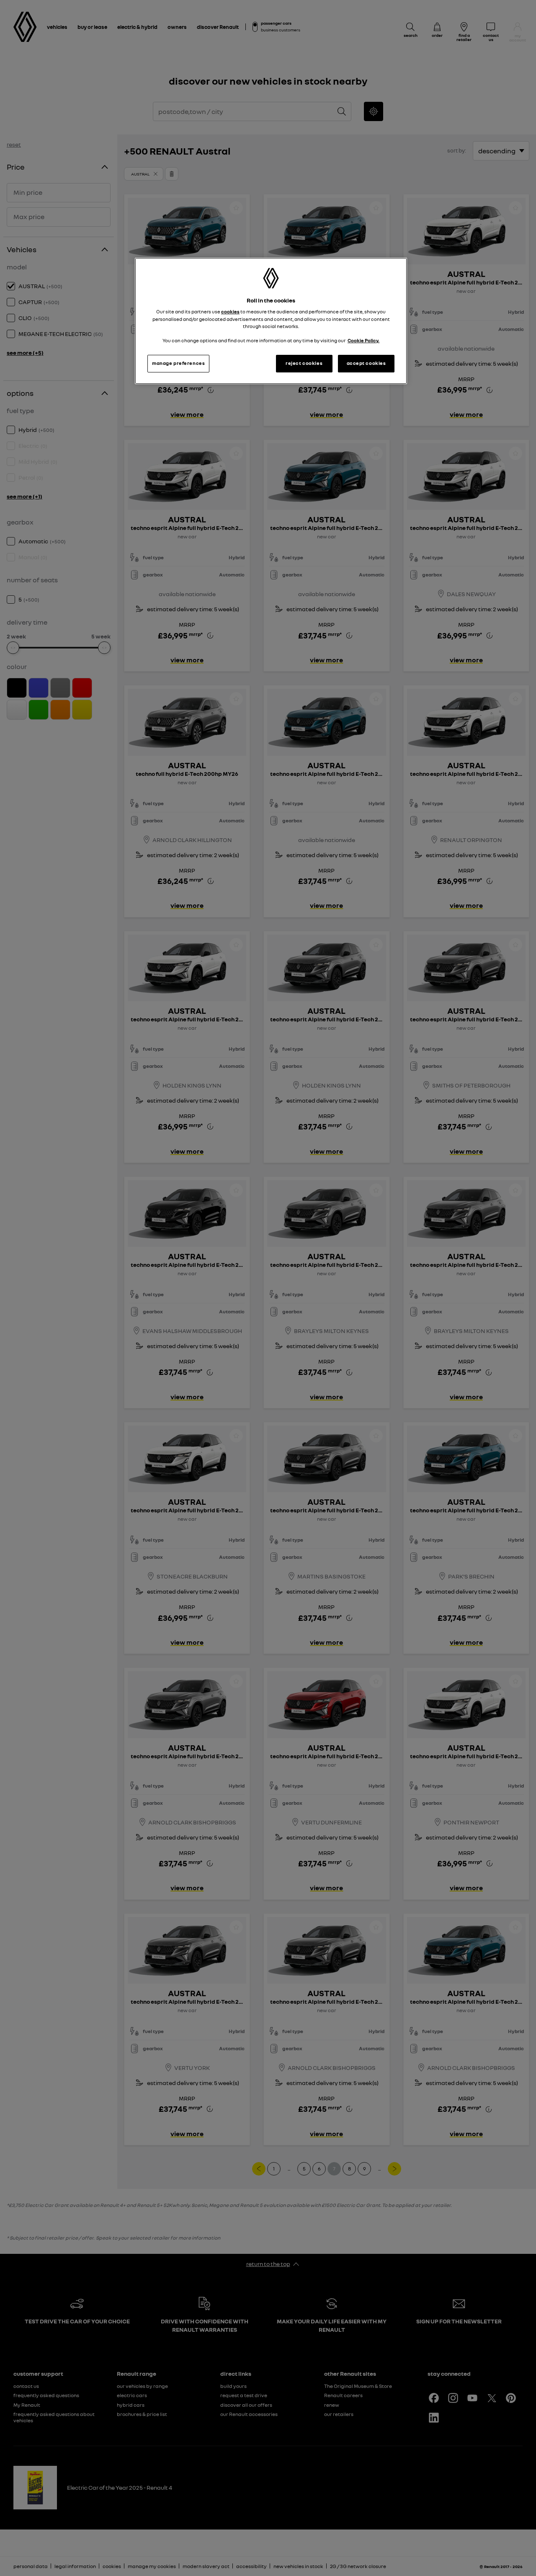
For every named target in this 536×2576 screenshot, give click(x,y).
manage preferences (178, 363)
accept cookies (366, 363)
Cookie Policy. (363, 341)
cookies (230, 312)
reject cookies (304, 363)
